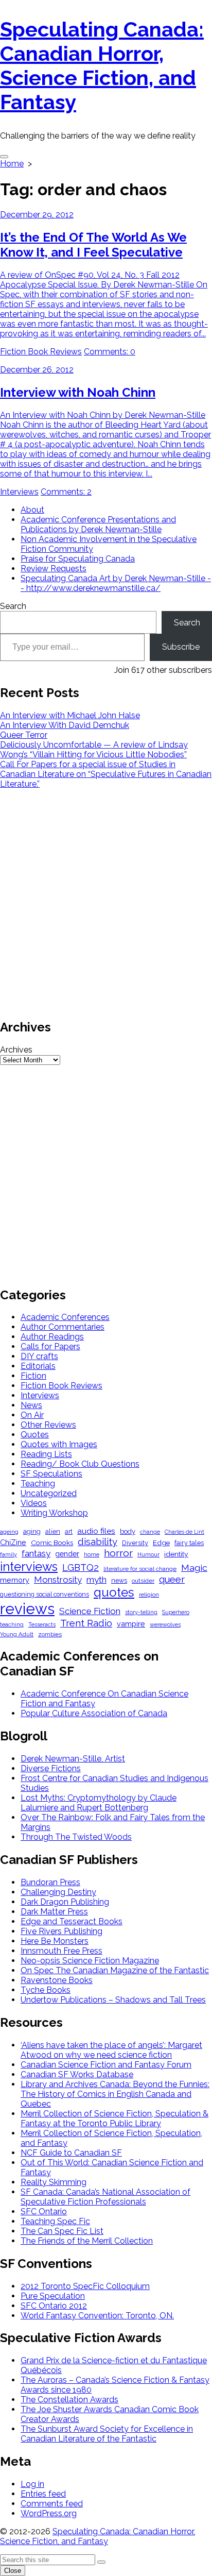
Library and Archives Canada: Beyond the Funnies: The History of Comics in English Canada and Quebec (115, 2094)
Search (13, 606)
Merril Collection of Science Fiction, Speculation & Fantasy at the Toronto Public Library (114, 2119)
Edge (161, 1543)
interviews (29, 1566)
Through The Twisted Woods (76, 1837)
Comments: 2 (66, 492)
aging (32, 1531)
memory (15, 1580)
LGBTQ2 (81, 1567)
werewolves (165, 1625)
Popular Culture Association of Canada (94, 1713)
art (69, 1531)
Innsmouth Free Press (61, 1951)
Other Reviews (48, 1425)
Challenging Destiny (58, 1892)
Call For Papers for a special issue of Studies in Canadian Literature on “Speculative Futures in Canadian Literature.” (106, 774)
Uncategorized (49, 1493)
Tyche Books (46, 1990)
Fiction (33, 1376)
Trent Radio (86, 1623)
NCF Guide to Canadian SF (71, 2153)
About (32, 510)
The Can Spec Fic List (62, 2231)
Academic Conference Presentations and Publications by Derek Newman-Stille (98, 524)
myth (96, 1580)
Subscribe (181, 647)
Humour (148, 1555)
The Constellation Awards (69, 2400)
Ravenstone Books (57, 1980)
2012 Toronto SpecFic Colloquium (85, 2286)
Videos (34, 1503)
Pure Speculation (53, 2296)
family (8, 1555)
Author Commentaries (63, 1327)
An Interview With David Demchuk (65, 725)
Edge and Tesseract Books (72, 1921)
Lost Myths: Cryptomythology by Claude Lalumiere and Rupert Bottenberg (99, 1803)
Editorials (38, 1366)
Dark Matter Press (54, 1912)
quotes (114, 1592)
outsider (143, 1581)
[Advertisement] (106, 903)
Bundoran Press (50, 1882)
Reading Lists (46, 1454)
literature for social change (140, 1569)
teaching (12, 1625)
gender (67, 1554)
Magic (194, 1567)
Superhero (176, 1612)
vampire (131, 1624)
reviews (27, 1609)
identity (176, 1554)
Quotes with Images (59, 1444)
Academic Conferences (65, 1317)
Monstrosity (58, 1580)
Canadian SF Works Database (77, 2074)
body (128, 1531)
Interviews (19, 492)
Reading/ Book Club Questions (80, 1464)
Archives (16, 1050)
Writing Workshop (54, 1513)
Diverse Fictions (51, 1768)
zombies (50, 1634)
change (150, 1532)
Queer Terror (24, 735)
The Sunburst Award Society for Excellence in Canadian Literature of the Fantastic (107, 2434)
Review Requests (54, 569)
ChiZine (13, 1542)
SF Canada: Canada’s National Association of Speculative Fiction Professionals (105, 2197)
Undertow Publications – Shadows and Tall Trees (113, 2000)
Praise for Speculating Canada (78, 559)
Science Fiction (90, 1611)
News (31, 1405)
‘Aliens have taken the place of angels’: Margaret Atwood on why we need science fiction (111, 2050)
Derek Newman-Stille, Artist (73, 1759)
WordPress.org (49, 2513)
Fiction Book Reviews (41, 352)
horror (118, 1553)
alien (53, 1531)
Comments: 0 (110, 352)
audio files (96, 1531)
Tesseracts (42, 1625)
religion (149, 1595)
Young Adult (17, 1634)
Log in (32, 2484)
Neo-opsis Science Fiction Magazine (90, 1961)
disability (98, 1541)
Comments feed (52, 2504)
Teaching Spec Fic (55, 2221)
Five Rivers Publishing (61, 1931)
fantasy (36, 1553)
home (92, 1555)
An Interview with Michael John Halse (70, 715)
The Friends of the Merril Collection (87, 2241)
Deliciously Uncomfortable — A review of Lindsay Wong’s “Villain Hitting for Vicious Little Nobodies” (94, 750)
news (119, 1580)
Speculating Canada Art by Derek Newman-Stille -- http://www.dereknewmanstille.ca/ (116, 583)
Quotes (35, 1435)
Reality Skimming (54, 2182)
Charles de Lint (184, 1532)
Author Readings (52, 1337)
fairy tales (189, 1543)
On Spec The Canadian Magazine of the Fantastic (115, 1970)
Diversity (135, 1543)
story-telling (141, 1612)
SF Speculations (51, 1474)
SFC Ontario (44, 2211)
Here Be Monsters (55, 1941)
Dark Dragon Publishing (65, 1902)
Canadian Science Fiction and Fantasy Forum (106, 2065)
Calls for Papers (50, 1346)
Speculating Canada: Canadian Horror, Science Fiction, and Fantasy (98, 2536)
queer (172, 1579)
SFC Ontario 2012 (54, 2306)
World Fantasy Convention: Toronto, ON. (97, 2316)
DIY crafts (39, 1356)
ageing (9, 1532)
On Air (32, 1415)
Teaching (38, 1484)
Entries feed (43, 2494)
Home (12, 164)
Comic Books (52, 1543)
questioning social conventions (45, 1594)
